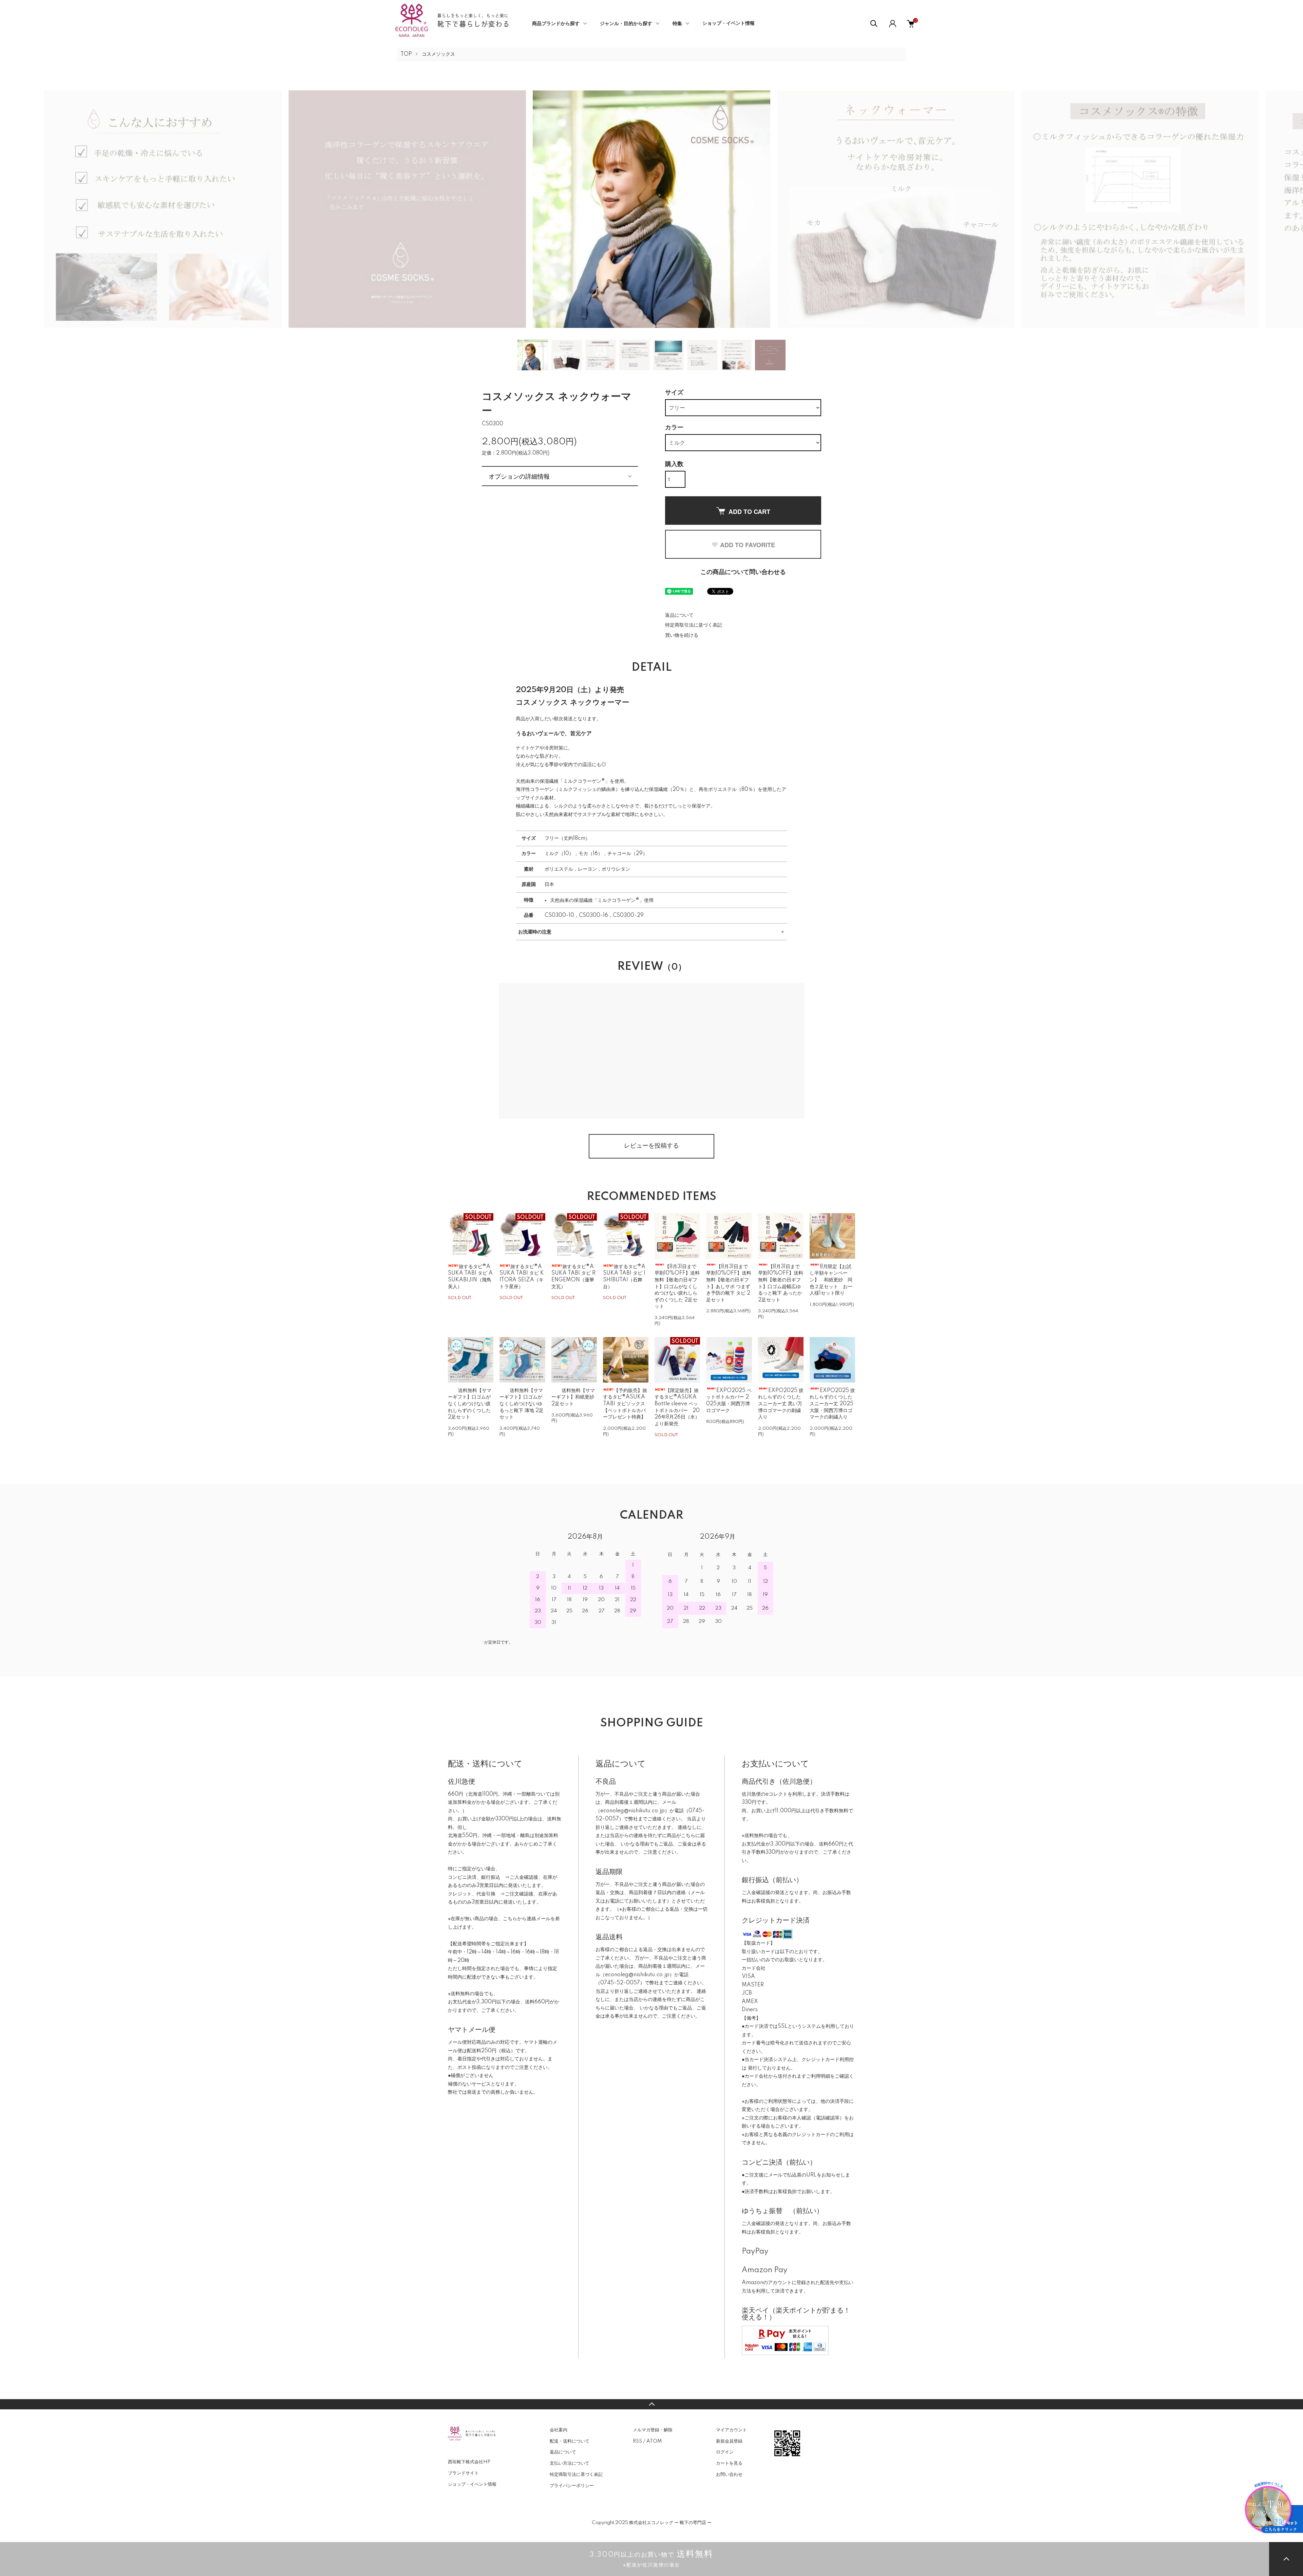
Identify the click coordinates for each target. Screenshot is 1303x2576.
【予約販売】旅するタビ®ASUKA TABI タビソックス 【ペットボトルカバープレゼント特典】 (625, 1404)
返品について (679, 615)
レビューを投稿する (651, 1146)
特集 (677, 24)
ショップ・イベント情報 (729, 23)
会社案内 (559, 2430)
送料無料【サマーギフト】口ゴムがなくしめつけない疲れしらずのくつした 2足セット (470, 1404)
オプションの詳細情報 (519, 476)
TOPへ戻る (651, 2404)
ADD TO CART (749, 512)
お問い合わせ (729, 2475)
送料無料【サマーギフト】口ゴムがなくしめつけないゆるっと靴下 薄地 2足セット (522, 1404)
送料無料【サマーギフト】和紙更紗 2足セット (573, 1397)
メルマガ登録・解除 (653, 2430)
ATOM (654, 2441)
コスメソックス (438, 54)
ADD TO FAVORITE (748, 545)
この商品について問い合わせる (743, 572)
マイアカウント (731, 2430)
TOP (406, 54)
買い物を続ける (682, 635)
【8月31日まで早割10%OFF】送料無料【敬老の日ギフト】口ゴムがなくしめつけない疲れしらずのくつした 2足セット (677, 1287)
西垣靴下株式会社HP (469, 2462)
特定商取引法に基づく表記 (694, 625)
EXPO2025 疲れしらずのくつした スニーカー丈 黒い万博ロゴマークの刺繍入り (781, 1404)
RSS (637, 2441)
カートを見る (729, 2463)
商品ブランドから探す (556, 24)
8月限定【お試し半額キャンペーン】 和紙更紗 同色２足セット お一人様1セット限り (831, 1280)
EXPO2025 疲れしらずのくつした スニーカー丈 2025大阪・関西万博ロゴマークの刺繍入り (832, 1404)
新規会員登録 (729, 2441)
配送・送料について (570, 2441)
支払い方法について (570, 2463)
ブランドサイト (463, 2473)
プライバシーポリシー (572, 2486)
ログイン (725, 2452)
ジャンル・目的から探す (626, 24)
